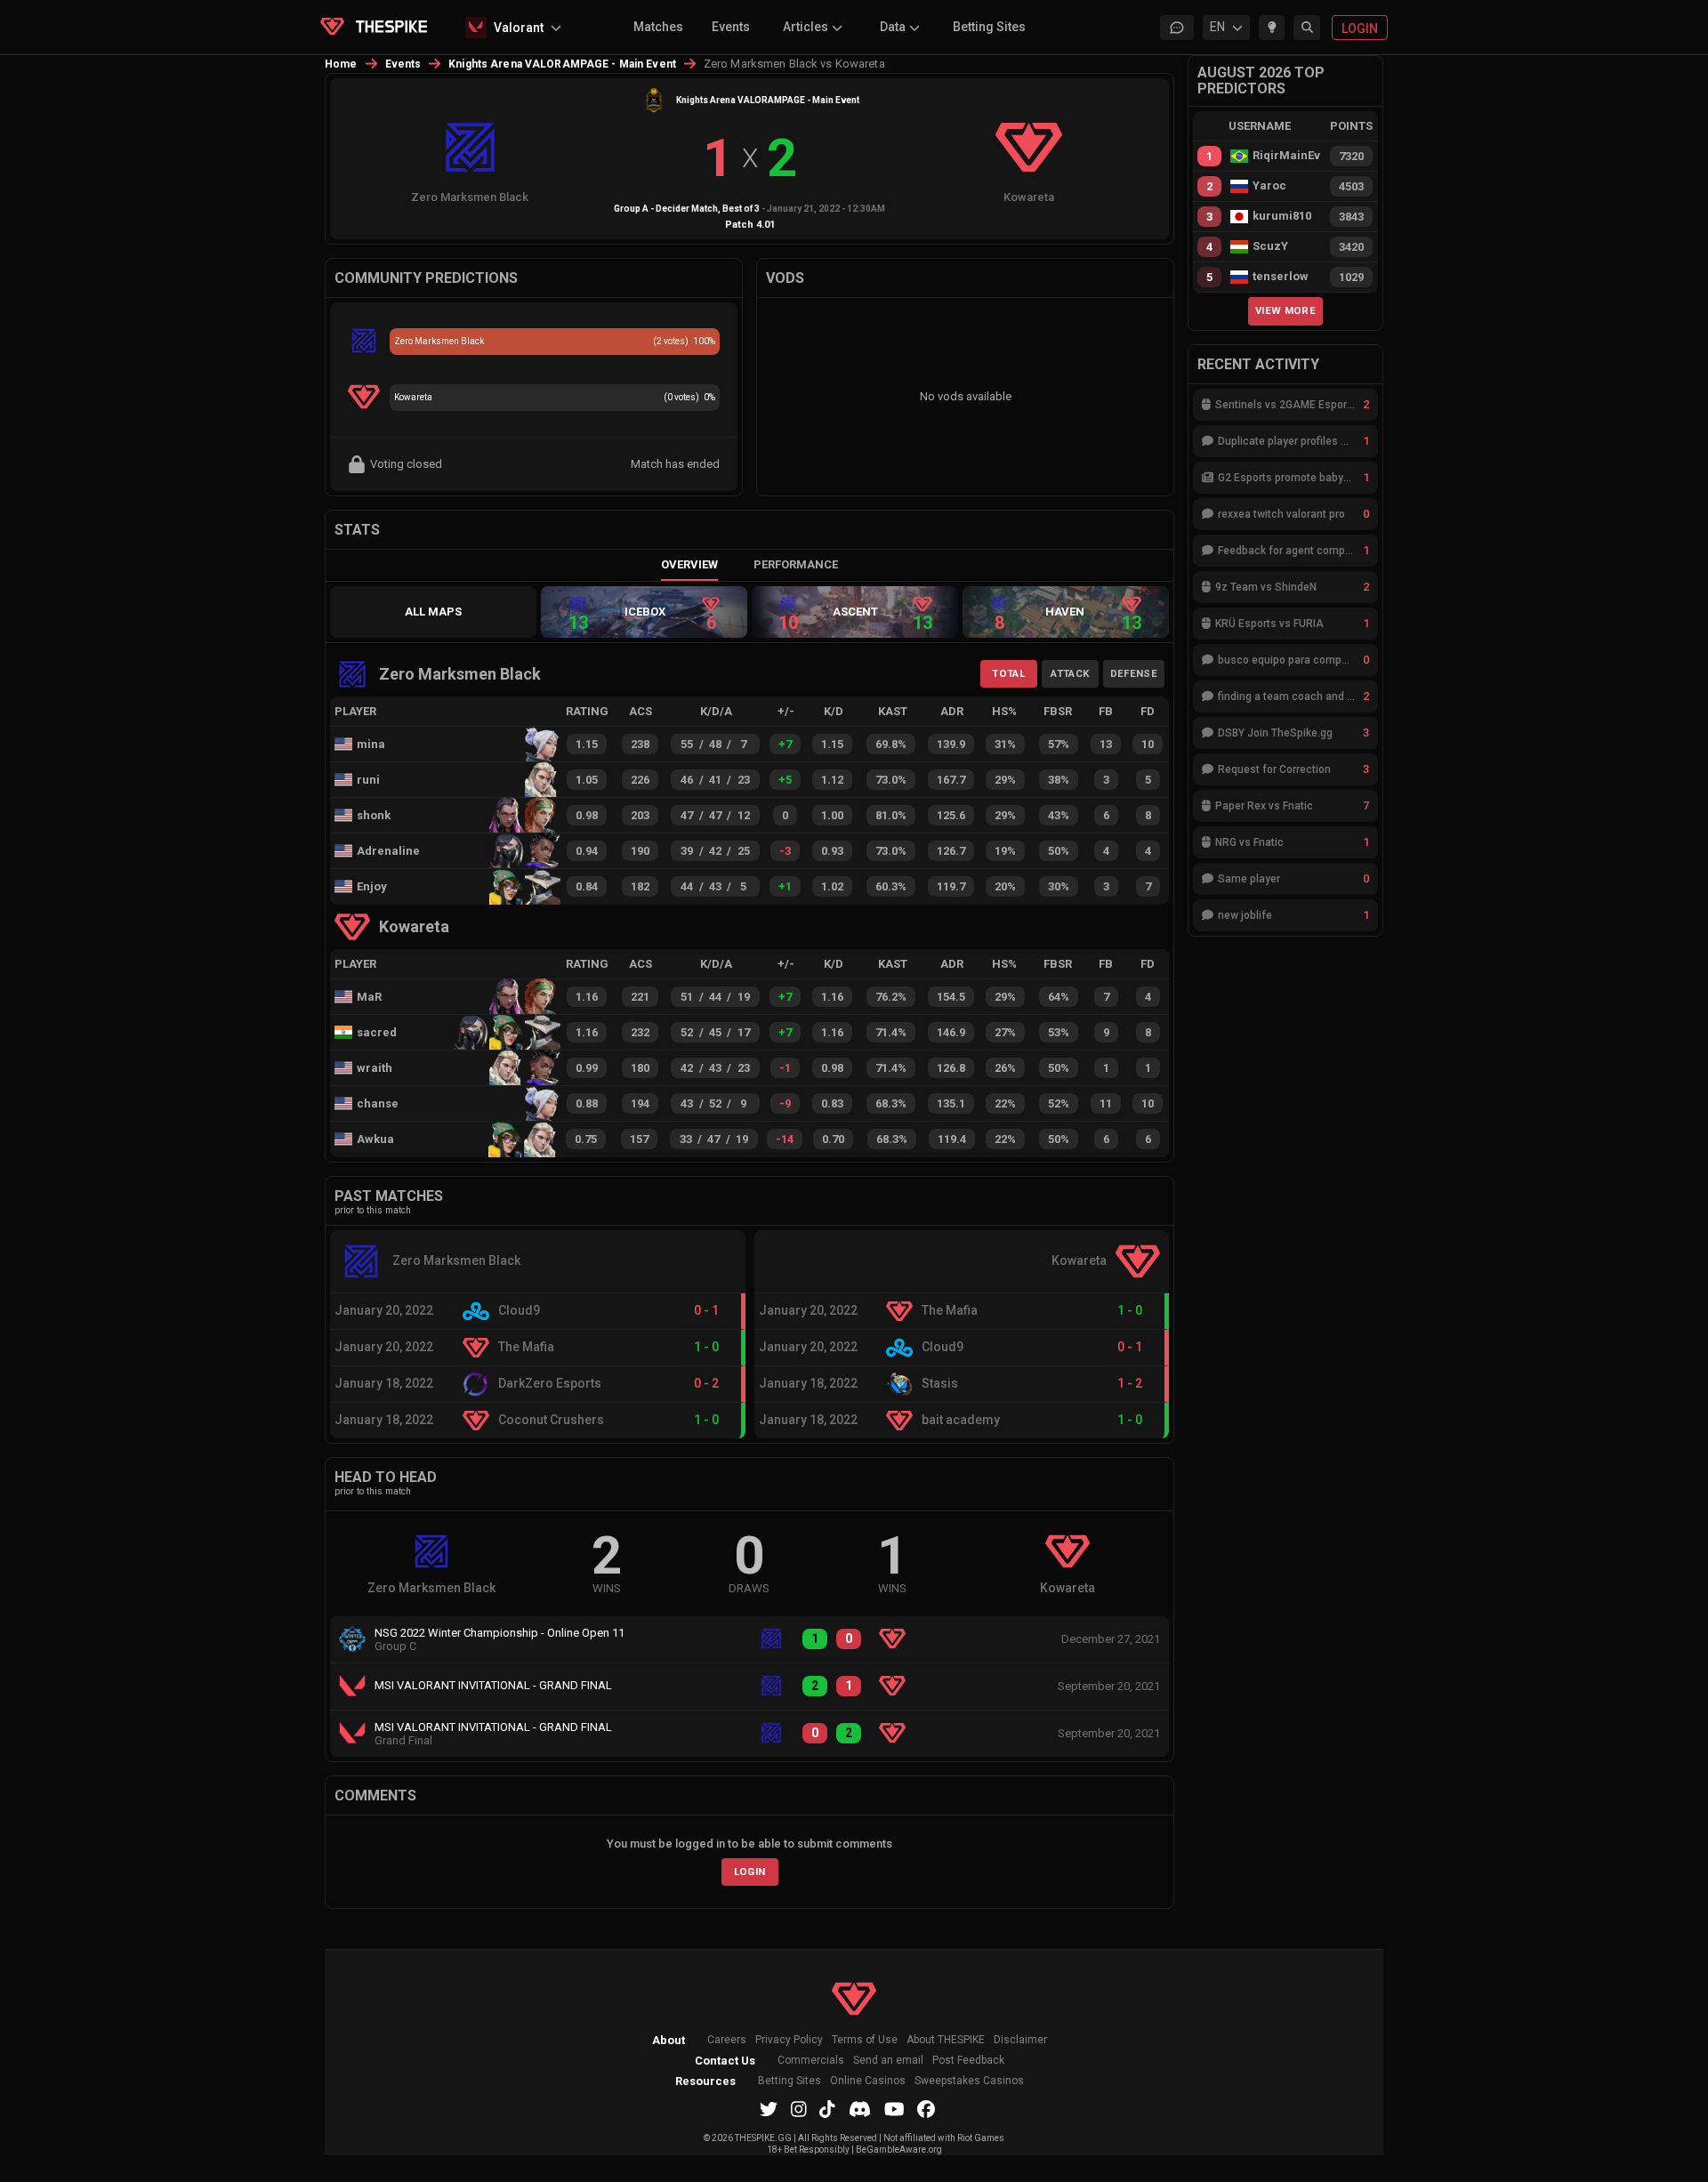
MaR (369, 997)
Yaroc (1269, 186)
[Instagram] (799, 2109)
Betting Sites (989, 27)
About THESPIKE (946, 2040)
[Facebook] (926, 2109)
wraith (375, 1068)
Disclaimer (1020, 2040)
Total (1008, 673)
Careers (727, 2040)
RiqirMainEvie (1286, 156)
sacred (377, 1032)
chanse (378, 1103)
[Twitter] (769, 2109)
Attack (1070, 673)
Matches (658, 27)
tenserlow (1281, 277)
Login (750, 1872)
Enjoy (372, 886)
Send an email (888, 2061)
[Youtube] (894, 2109)
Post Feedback (968, 2061)
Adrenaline (388, 851)
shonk (374, 815)
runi (368, 780)
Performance (796, 564)
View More (1285, 310)
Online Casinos (868, 2081)
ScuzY (1270, 246)
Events (731, 27)
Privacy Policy (789, 2040)
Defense (1134, 673)
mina (371, 744)
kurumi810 (1282, 216)
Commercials (811, 2061)
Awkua (375, 1139)
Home (341, 64)
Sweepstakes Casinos (969, 2081)
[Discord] (860, 2109)
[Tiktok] (827, 2109)
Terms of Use (865, 2040)
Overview (689, 564)
